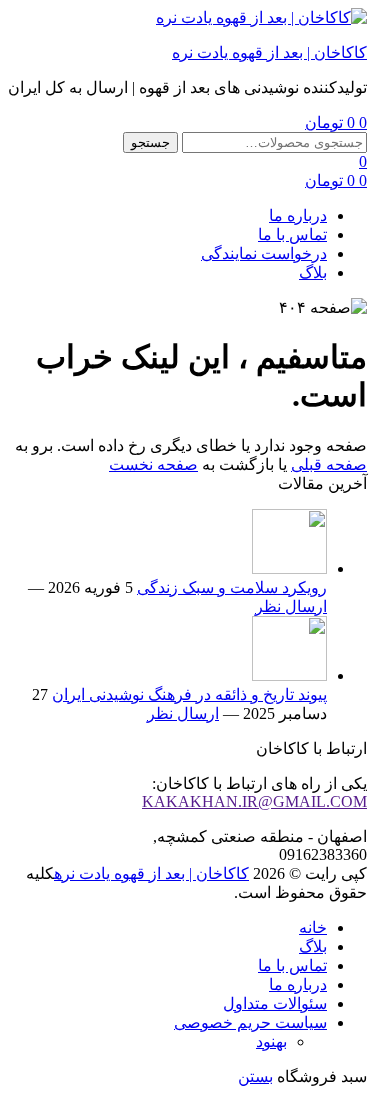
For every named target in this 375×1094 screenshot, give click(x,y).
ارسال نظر (291, 606)
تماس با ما (292, 234)
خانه (313, 927)
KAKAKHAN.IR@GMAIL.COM (254, 801)
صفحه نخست (153, 464)
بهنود (271, 1041)
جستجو (150, 142)
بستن (255, 1076)
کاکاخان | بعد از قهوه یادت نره (269, 52)
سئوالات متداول (275, 1003)
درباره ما (298, 215)
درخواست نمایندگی (264, 253)
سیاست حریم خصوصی (250, 1022)
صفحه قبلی (329, 464)
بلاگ (313, 272)
